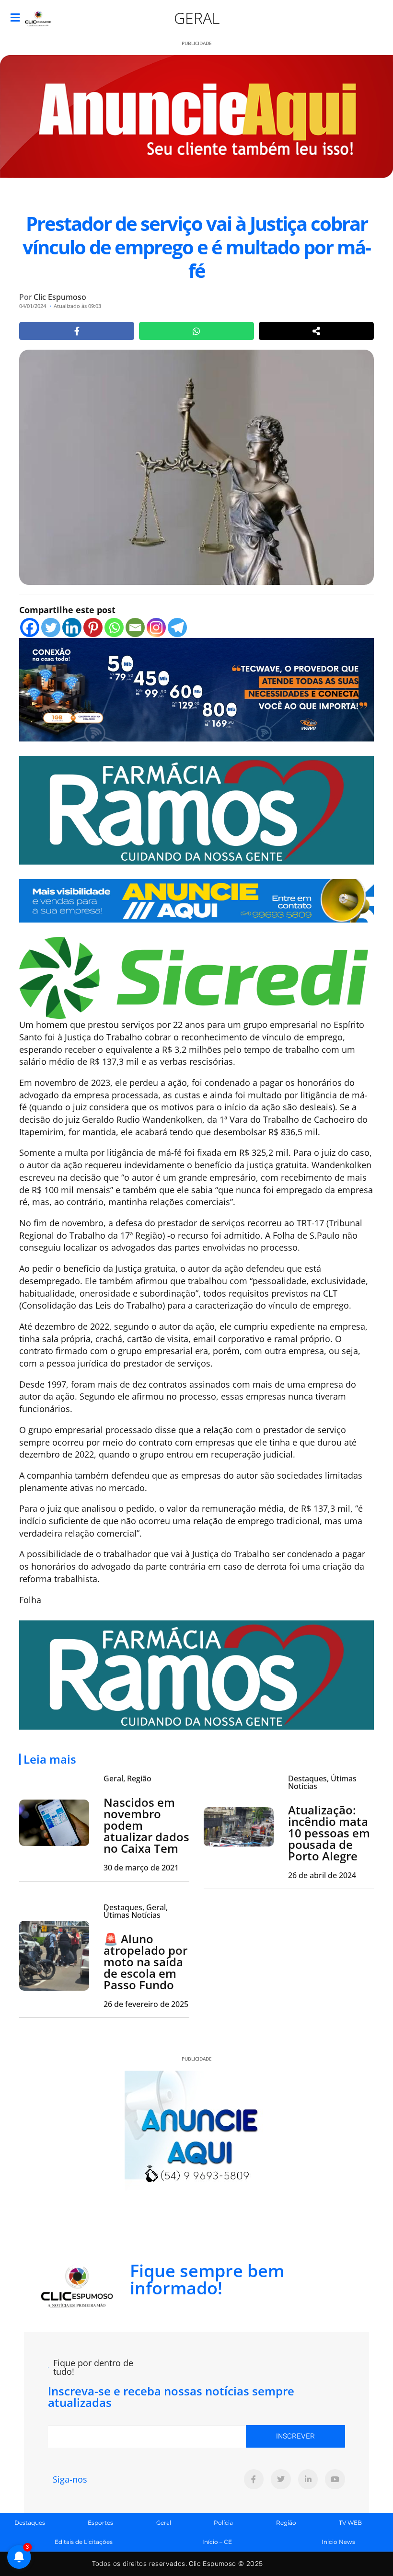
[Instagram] (156, 627)
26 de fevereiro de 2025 (146, 2004)
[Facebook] (30, 627)
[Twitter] (51, 627)
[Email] (135, 627)
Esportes (100, 2523)
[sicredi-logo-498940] (194, 977)
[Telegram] (177, 627)
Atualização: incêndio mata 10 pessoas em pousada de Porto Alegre (329, 1833)
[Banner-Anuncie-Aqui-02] (196, 900)
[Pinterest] (93, 627)
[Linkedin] (72, 627)
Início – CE (217, 2542)
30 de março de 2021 (141, 1868)
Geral (197, 18)
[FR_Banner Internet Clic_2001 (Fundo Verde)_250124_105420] (196, 809)
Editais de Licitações (84, 2542)
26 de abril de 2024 (322, 1875)
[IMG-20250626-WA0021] (196, 688)
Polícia (223, 2523)
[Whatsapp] (114, 627)
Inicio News (338, 2542)
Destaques (30, 2523)
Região (286, 2523)
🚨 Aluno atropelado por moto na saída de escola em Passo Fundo (145, 1962)
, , (136, 1911)
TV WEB (350, 2523)
